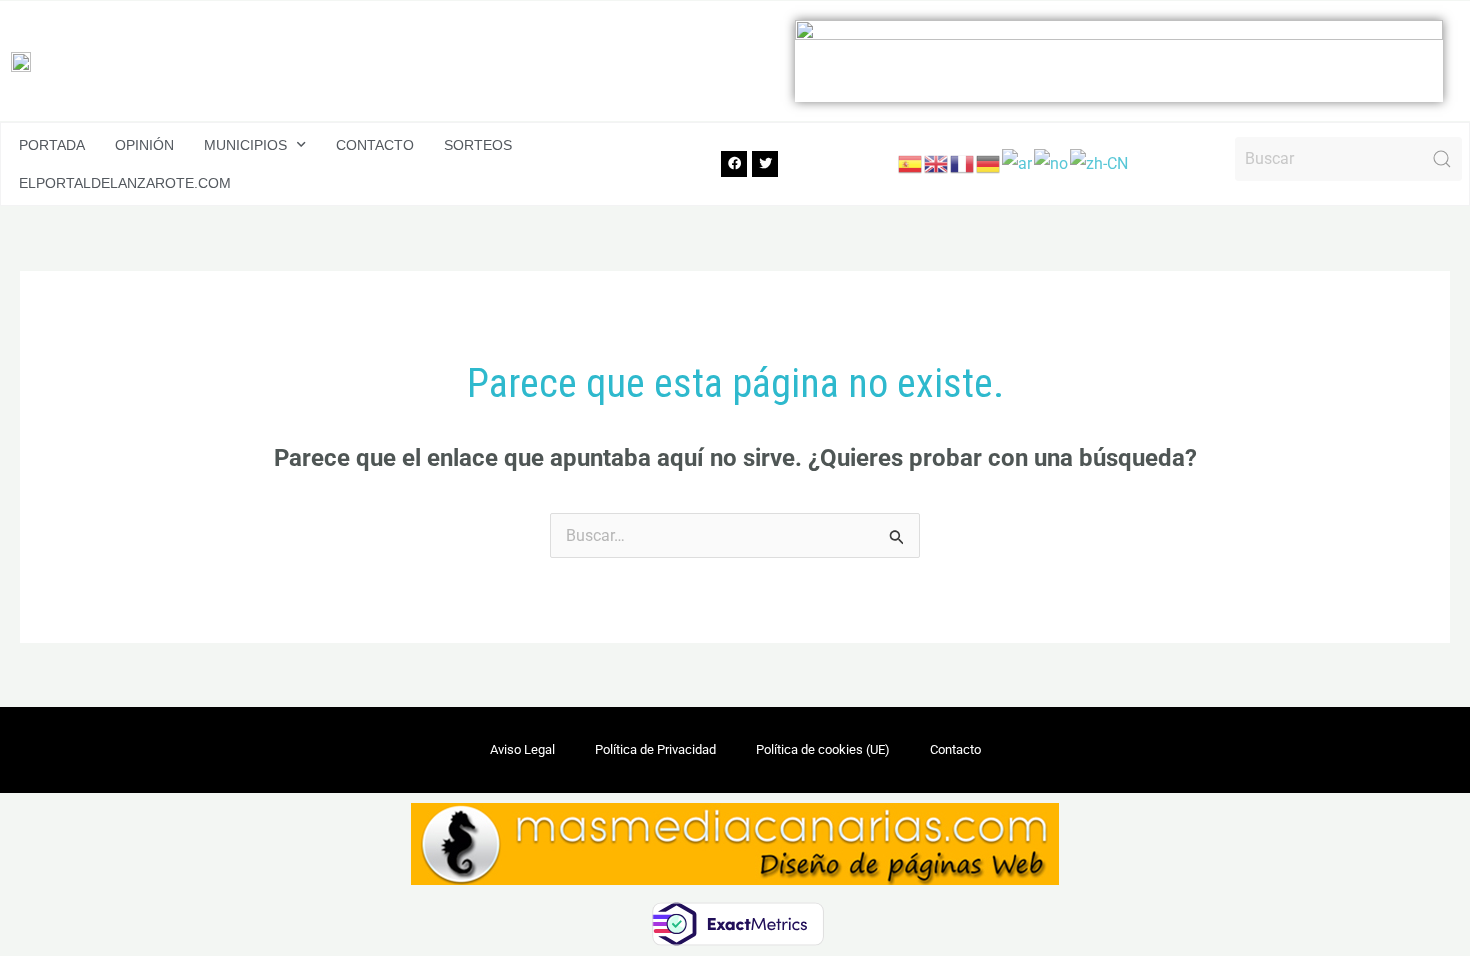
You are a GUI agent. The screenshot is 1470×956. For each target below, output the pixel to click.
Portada (52, 145)
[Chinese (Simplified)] (1100, 162)
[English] (937, 162)
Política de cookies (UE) (823, 749)
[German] (989, 162)
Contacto (375, 145)
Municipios (245, 145)
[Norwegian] (1052, 162)
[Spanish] (911, 162)
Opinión (144, 145)
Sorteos (478, 145)
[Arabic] (1018, 162)
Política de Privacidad (655, 749)
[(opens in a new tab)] (1119, 61)
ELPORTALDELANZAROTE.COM (125, 183)
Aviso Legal (522, 749)
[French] (963, 162)
